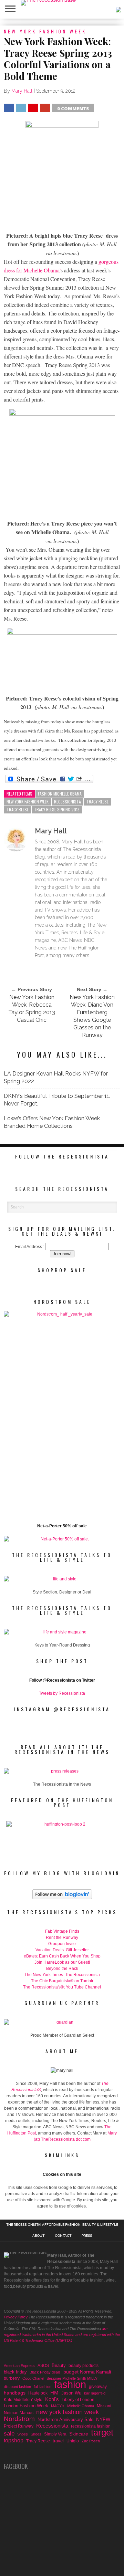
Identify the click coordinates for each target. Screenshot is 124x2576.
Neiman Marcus (19, 2413)
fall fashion (43, 2387)
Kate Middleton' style (23, 2400)
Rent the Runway (62, 1938)
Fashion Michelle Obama (60, 794)
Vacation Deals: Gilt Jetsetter (62, 1950)
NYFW (103, 2419)
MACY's (58, 2406)
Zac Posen (91, 2441)
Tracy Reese (97, 802)
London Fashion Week (26, 2406)
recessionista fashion (91, 2426)
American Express (19, 2366)
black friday (15, 2372)
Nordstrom (19, 2419)
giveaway (98, 2387)
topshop (14, 2440)
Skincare (79, 2434)
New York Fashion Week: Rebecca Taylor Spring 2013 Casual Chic (32, 1009)
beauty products (84, 2366)
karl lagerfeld (95, 2393)
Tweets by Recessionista (62, 1693)
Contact (63, 2236)
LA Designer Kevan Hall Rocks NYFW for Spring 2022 (56, 1077)
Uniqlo (73, 2441)
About (38, 2236)
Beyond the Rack (62, 1969)
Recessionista (68, 802)
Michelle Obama (81, 2406)
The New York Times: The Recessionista (62, 1975)
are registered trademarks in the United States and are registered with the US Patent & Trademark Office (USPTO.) (62, 2335)
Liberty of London (78, 2400)
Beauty (59, 2365)
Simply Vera (55, 2434)
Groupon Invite (62, 1944)
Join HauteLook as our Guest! (62, 1962)
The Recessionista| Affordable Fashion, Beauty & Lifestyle (62, 2225)
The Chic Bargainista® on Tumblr (62, 1981)
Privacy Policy (16, 2317)
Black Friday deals (45, 2372)
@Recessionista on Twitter (69, 1680)
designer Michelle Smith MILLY (72, 2378)
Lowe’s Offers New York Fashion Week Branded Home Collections (52, 1122)
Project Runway (19, 2426)
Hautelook (38, 2393)
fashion (70, 2385)
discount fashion (17, 2387)
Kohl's (52, 2399)
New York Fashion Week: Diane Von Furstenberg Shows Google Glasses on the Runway (92, 1016)
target (102, 2432)
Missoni (104, 2406)
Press (87, 2236)
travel (58, 2441)
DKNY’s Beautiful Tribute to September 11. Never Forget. (57, 1100)
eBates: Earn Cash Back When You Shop (62, 1956)
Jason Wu (71, 2393)
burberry (12, 2378)
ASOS (43, 2365)
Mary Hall (22, 91)
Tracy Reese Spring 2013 (57, 809)
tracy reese (18, 809)
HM (54, 2393)
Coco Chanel (33, 2378)
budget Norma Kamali (87, 2372)
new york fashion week (28, 802)
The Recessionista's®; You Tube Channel (62, 1987)
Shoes (23, 2434)
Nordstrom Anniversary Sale (65, 2419)
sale (9, 2434)
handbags (15, 2393)
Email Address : (30, 1247)
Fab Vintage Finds (62, 1931)
